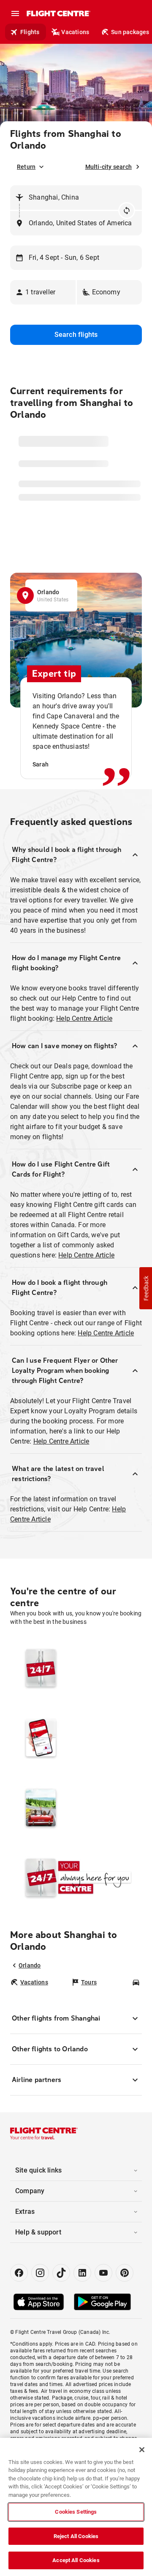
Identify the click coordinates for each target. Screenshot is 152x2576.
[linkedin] (82, 2273)
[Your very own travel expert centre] (76, 1807)
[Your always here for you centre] (76, 1877)
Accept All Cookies (76, 2560)
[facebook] (19, 2273)
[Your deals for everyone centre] (76, 1738)
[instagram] (40, 2273)
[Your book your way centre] (76, 1668)
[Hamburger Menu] (15, 13)
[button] (43, 292)
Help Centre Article (84, 1018)
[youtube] (103, 2273)
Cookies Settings (76, 2512)
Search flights (76, 335)
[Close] (142, 2450)
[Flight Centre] (58, 13)
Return (26, 167)
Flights (30, 32)
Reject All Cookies (76, 2536)
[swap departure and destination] (127, 211)
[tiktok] (61, 2273)
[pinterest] (125, 2273)
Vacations (75, 32)
